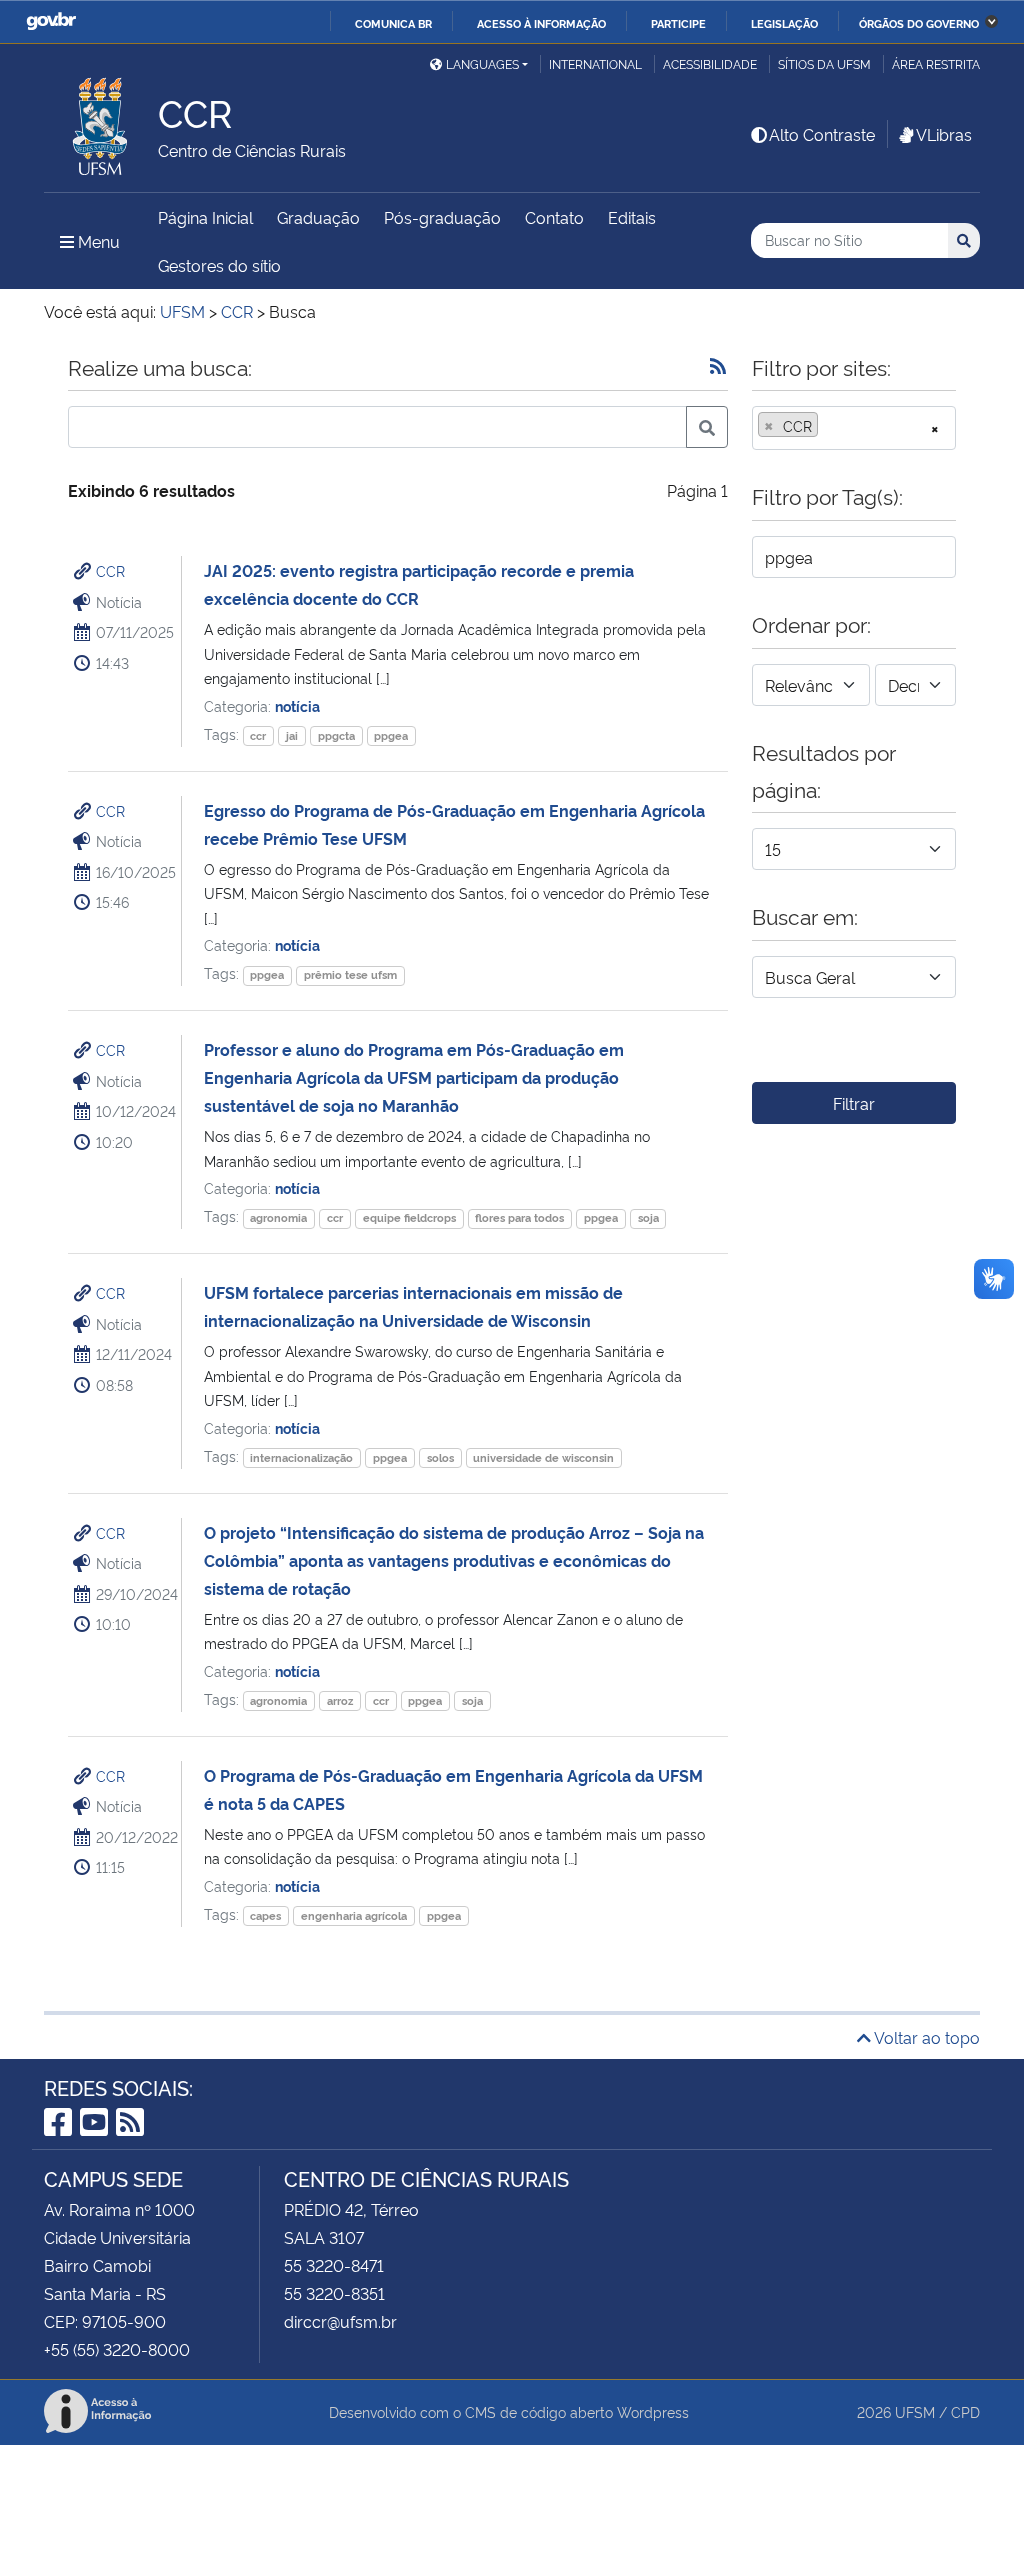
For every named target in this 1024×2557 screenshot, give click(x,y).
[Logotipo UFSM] (101, 121)
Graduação (318, 217)
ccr (258, 735)
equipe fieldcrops (409, 1217)
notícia (297, 705)
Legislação (784, 23)
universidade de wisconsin (543, 1457)
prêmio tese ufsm (350, 974)
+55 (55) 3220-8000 (117, 2349)
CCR (110, 570)
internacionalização (301, 1457)
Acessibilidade (710, 63)
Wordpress (653, 2411)
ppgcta (336, 735)
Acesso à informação (541, 23)
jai (292, 735)
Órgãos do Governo (919, 23)
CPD (965, 2411)
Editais (632, 217)
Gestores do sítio (219, 265)
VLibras (944, 134)
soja (648, 1217)
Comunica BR (393, 23)
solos (440, 1457)
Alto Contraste (822, 134)
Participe (678, 23)
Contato (554, 217)
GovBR (51, 21)
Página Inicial (205, 217)
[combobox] (854, 428)
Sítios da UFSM (824, 63)
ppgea (391, 735)
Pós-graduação (442, 217)
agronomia (278, 1217)
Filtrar (854, 1103)
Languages (482, 63)
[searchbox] (829, 426)
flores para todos (519, 1217)
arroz (340, 1700)
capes (265, 1915)
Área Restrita (936, 63)
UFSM (915, 2411)
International (595, 63)
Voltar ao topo (925, 2037)
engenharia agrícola (354, 1915)
